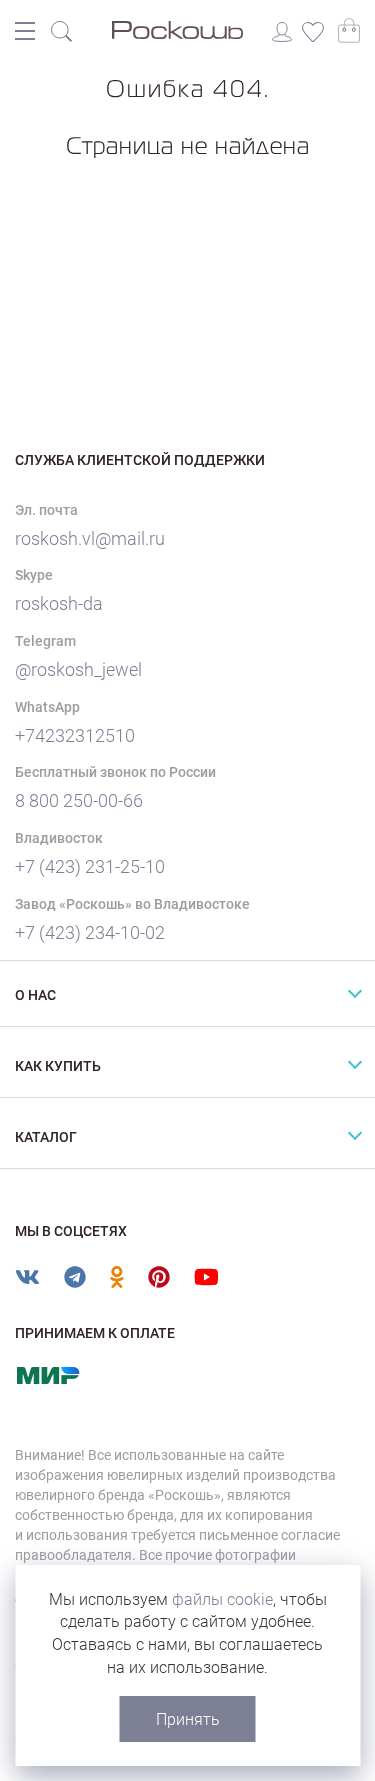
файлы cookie (222, 1599)
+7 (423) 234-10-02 (90, 932)
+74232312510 (75, 735)
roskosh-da (59, 603)
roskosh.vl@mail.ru (90, 538)
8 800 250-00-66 (79, 800)
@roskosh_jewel (78, 669)
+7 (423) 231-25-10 (90, 866)
